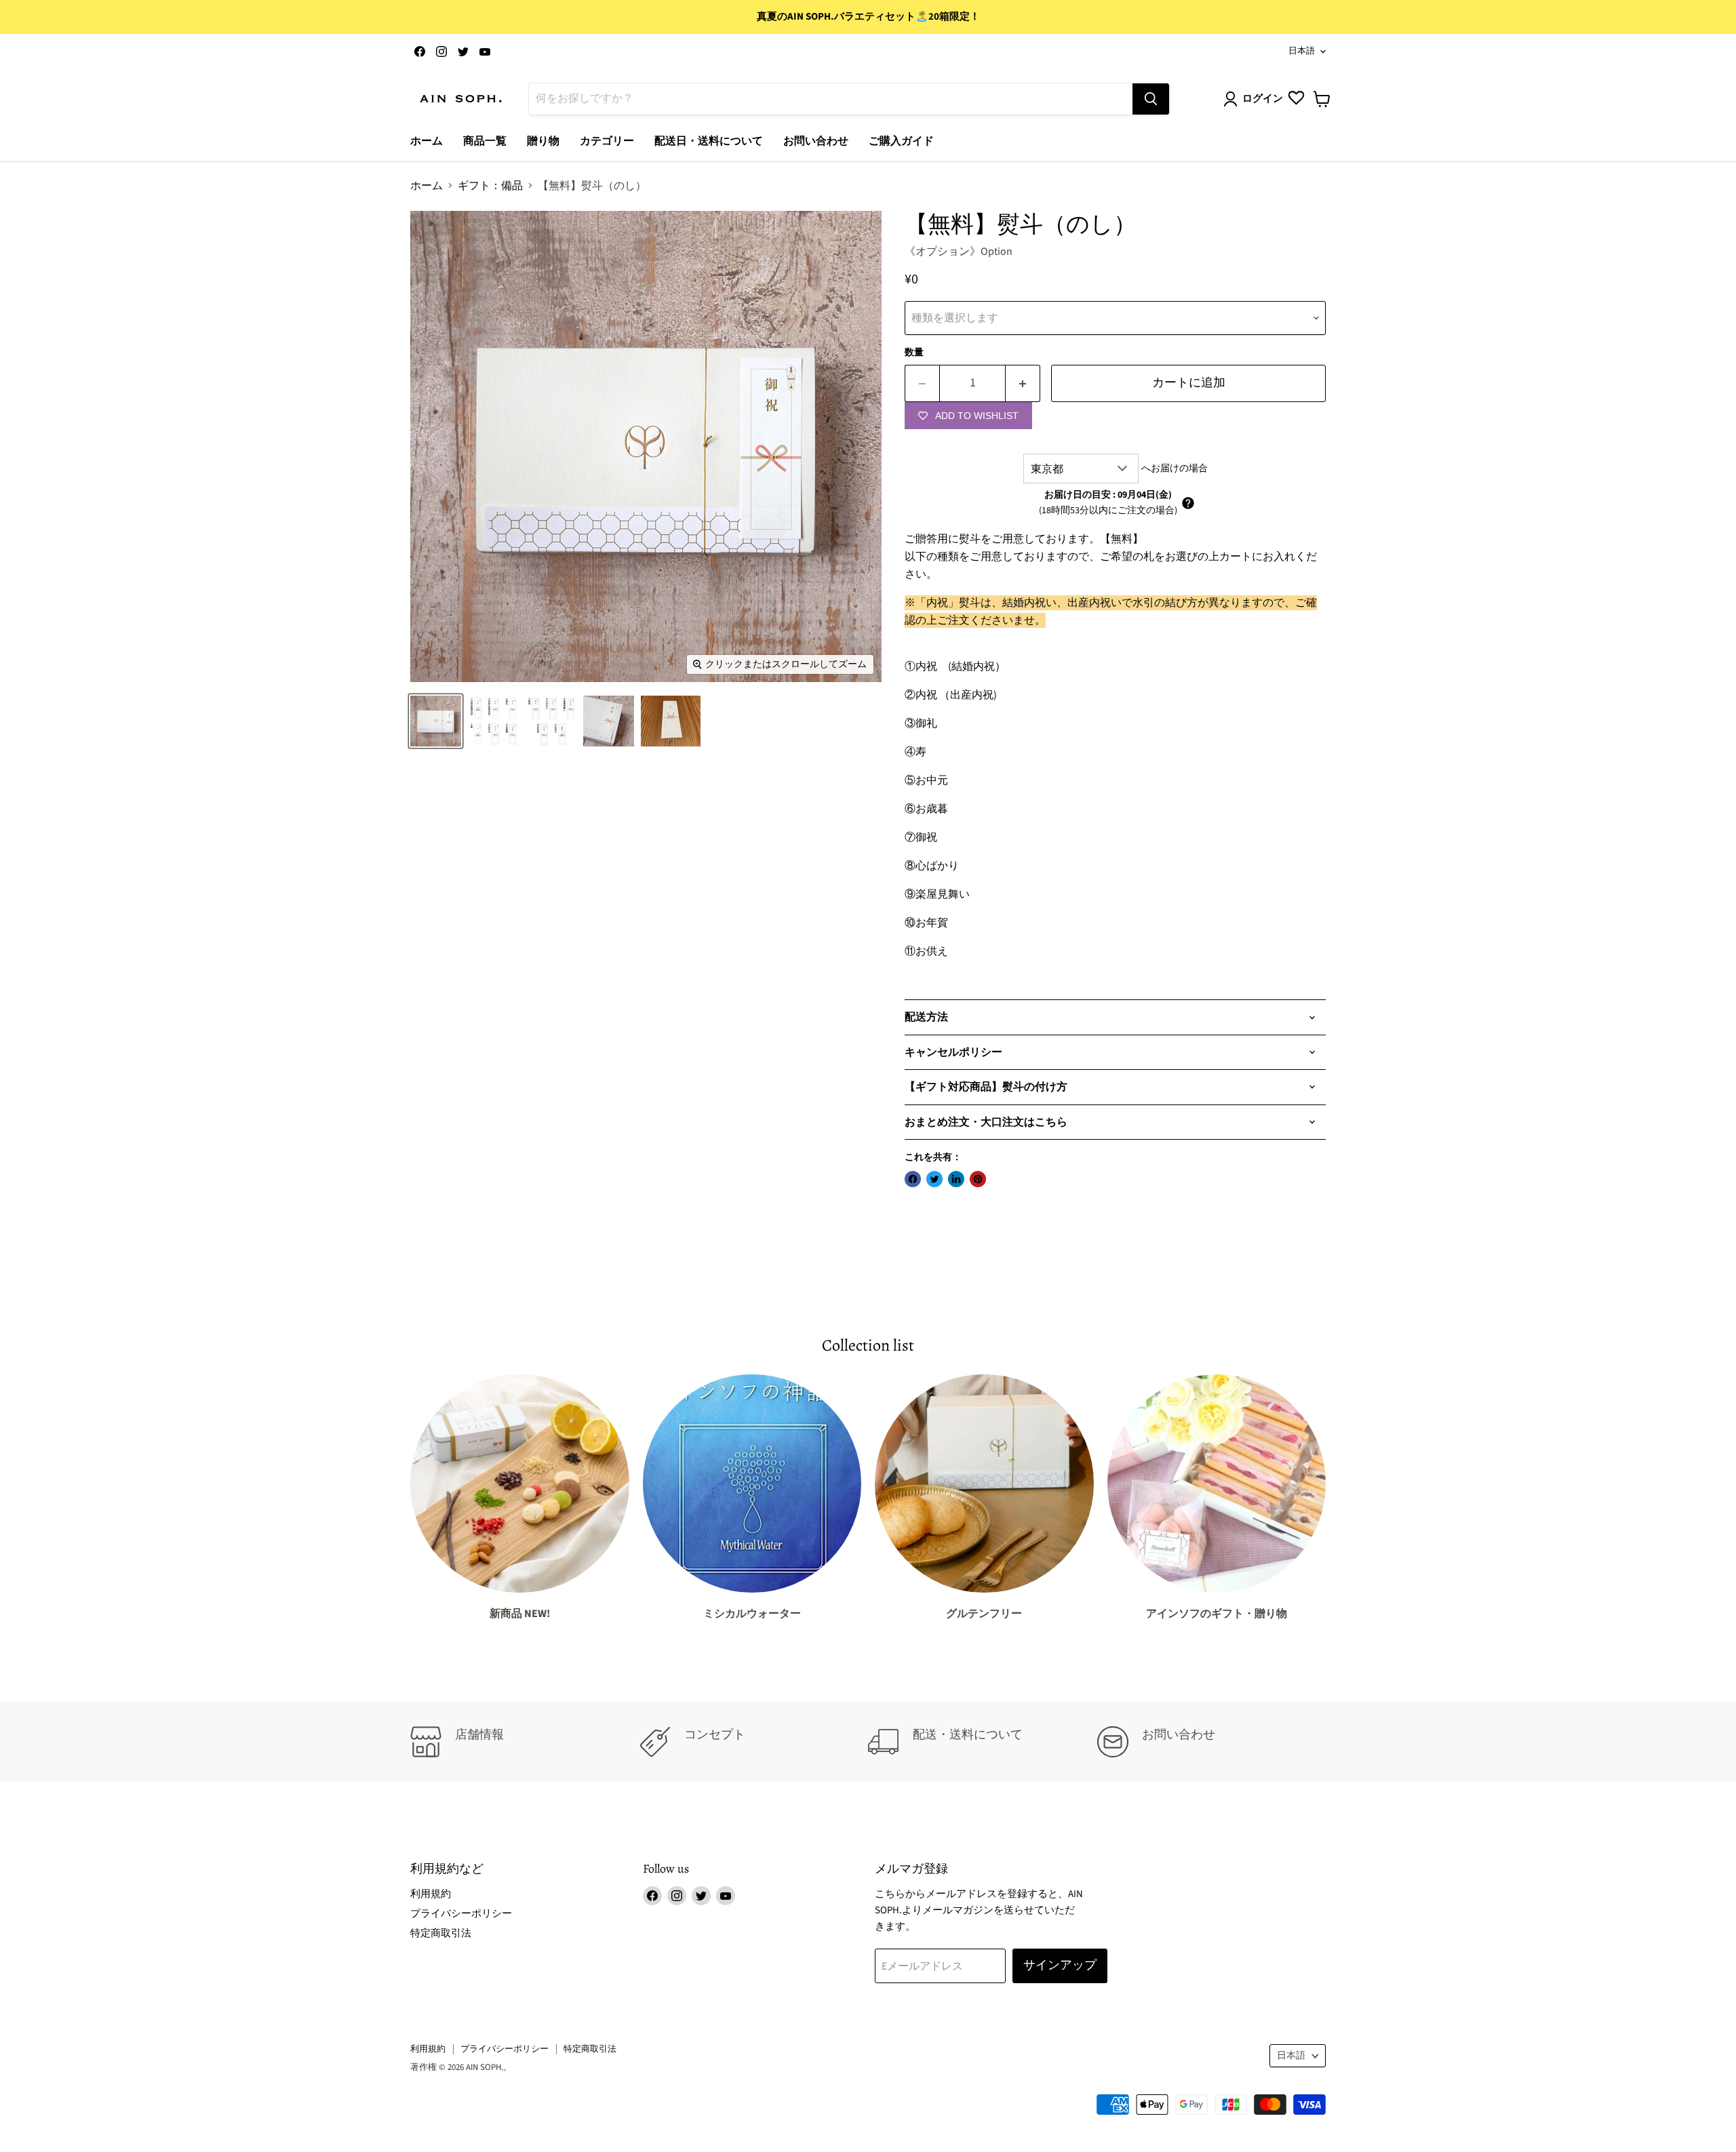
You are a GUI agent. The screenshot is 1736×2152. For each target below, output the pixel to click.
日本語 (1302, 51)
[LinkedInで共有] (956, 1179)
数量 (914, 353)
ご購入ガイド (901, 141)
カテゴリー (607, 141)
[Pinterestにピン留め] (978, 1179)
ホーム (427, 141)
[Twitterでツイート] (934, 1179)
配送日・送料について (709, 141)
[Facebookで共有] (913, 1179)
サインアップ (1060, 1965)
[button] (1188, 503)
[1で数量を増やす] (1023, 383)
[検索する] (1151, 99)
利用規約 (431, 1894)
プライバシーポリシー (461, 1914)
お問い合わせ (816, 141)
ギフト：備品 (490, 186)
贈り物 (543, 141)
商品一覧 (485, 141)
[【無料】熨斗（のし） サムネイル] (436, 721)
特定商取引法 (441, 1933)
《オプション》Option (959, 252)
